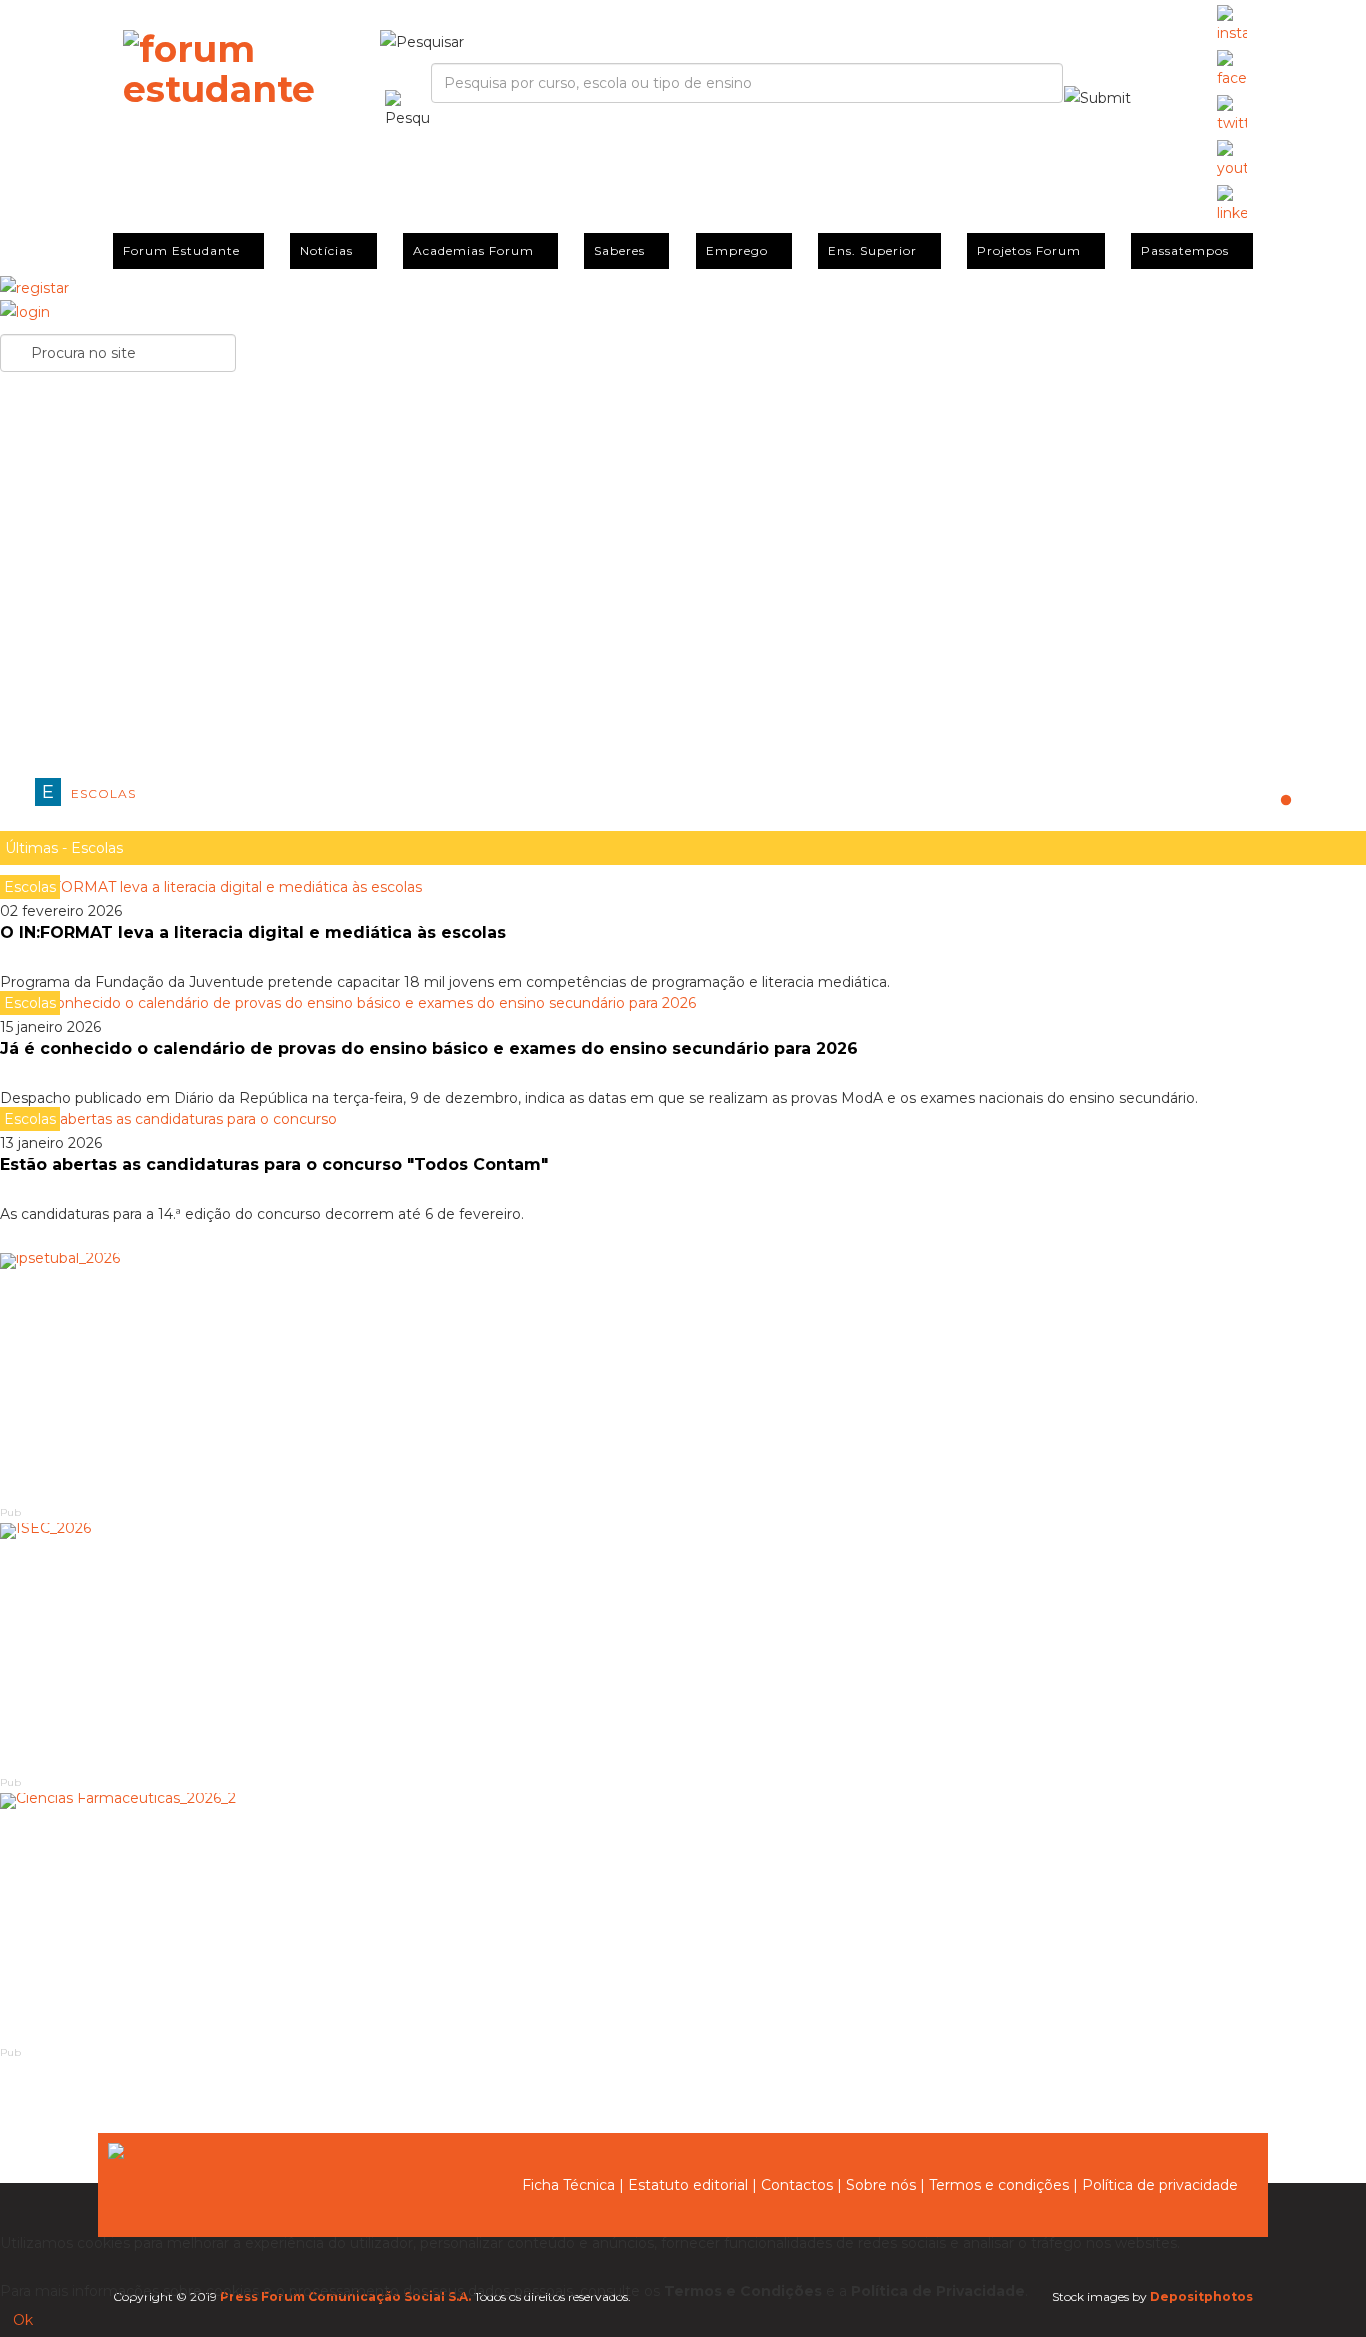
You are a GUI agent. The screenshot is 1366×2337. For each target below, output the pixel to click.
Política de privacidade (1160, 2185)
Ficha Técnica (568, 2185)
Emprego (737, 250)
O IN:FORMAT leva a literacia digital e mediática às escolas (253, 932)
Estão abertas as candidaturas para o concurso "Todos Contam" (274, 1164)
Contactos (797, 2185)
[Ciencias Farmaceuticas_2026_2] (683, 1918)
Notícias (326, 250)
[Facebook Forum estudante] (1232, 70)
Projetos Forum (1029, 250)
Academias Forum (473, 250)
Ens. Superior (872, 250)
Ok (23, 2320)
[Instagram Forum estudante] (1232, 25)
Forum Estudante (181, 250)
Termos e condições (999, 2185)
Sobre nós (881, 2185)
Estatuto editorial (688, 2185)
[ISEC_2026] (683, 1648)
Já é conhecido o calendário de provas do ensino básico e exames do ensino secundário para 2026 (429, 1048)
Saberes (619, 250)
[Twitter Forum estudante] (1232, 115)
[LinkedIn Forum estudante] (1232, 205)
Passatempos (1185, 250)
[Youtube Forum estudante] (1232, 160)
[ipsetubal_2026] (683, 1378)
